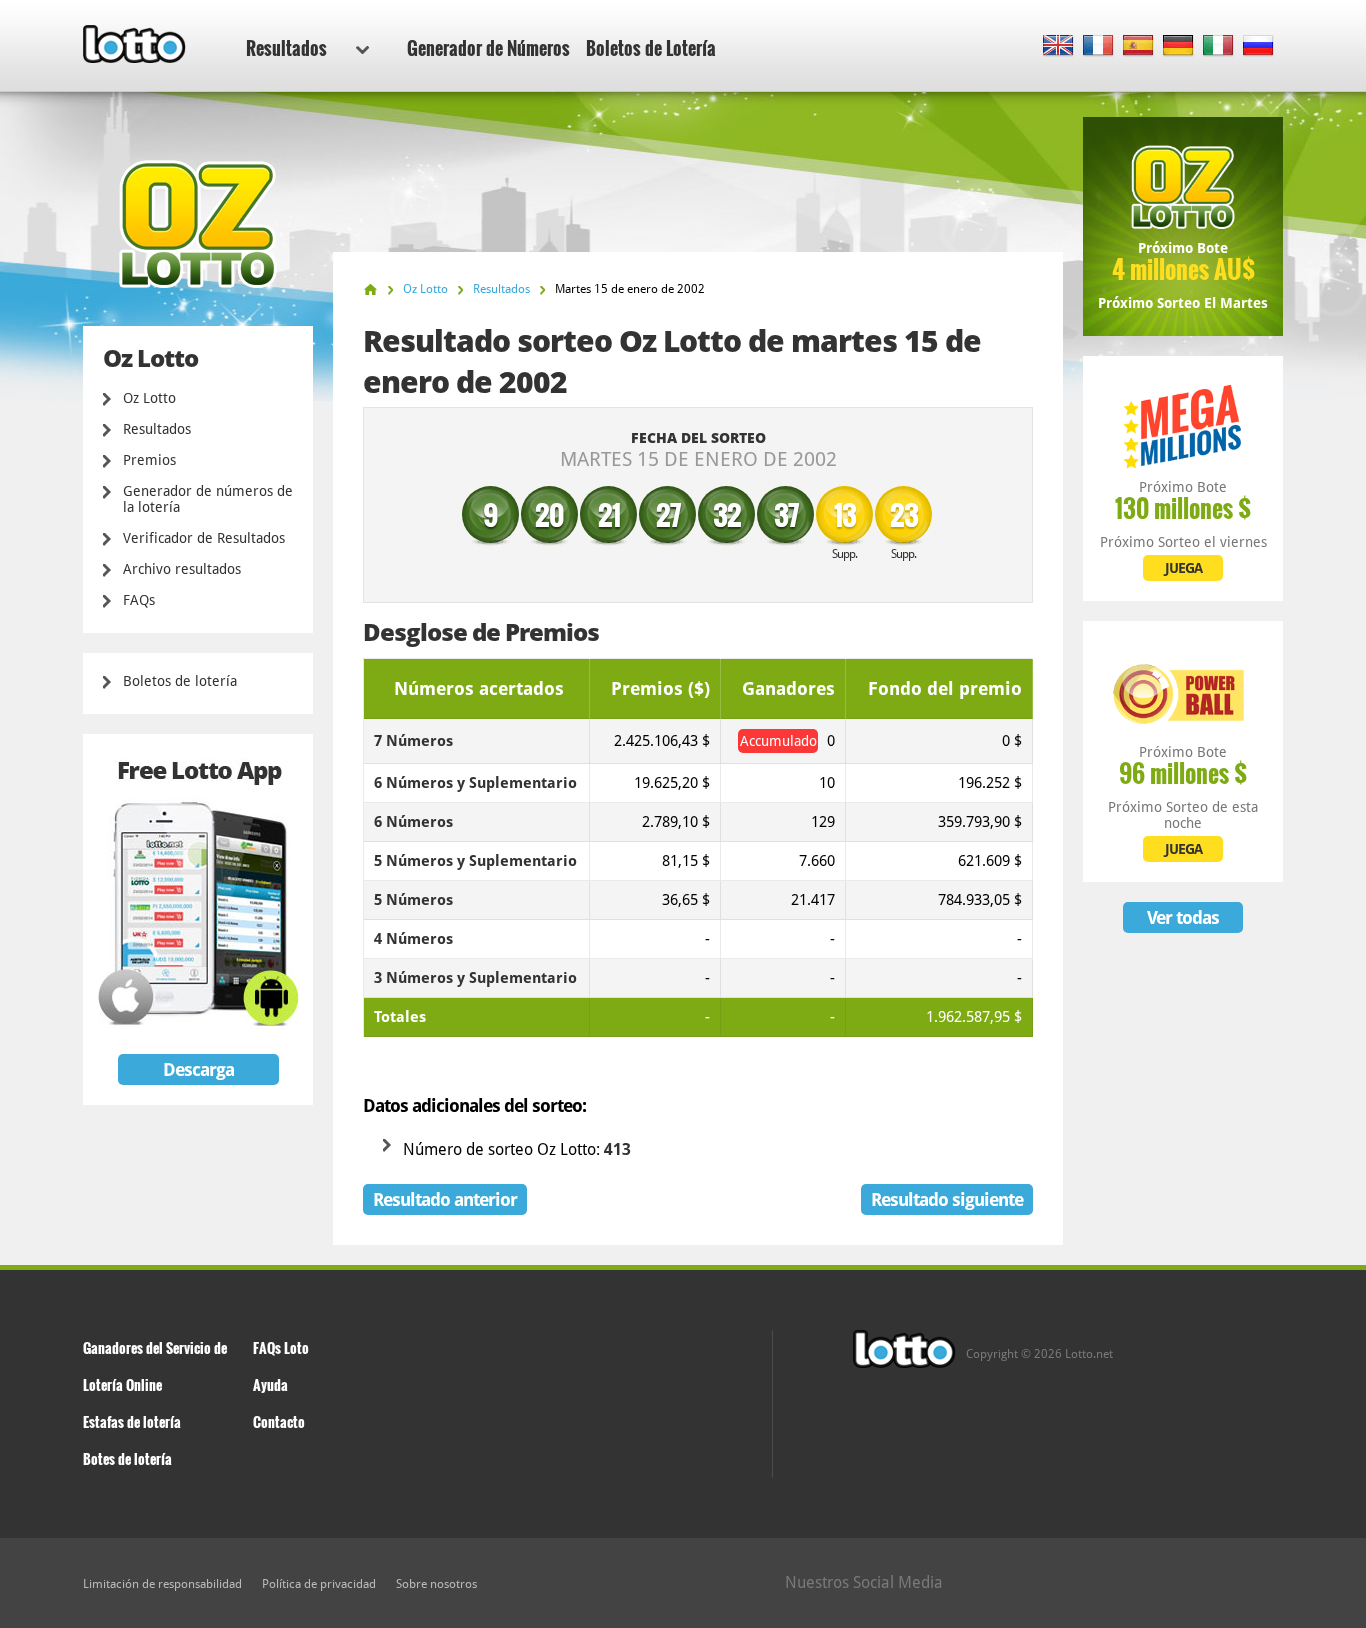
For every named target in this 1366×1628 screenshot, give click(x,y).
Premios (149, 460)
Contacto (279, 1421)
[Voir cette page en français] (1098, 46)
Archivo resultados (182, 569)
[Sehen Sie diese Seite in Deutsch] (1178, 46)
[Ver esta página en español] (1138, 46)
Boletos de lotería (180, 681)
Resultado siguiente (947, 1199)
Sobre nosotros (436, 1584)
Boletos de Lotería (651, 48)
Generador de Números (488, 48)
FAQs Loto (281, 1347)
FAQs (139, 600)
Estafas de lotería (132, 1421)
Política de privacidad (319, 1584)
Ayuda (270, 1384)
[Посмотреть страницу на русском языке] (1258, 46)
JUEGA (1183, 568)
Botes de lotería (127, 1458)
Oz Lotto (149, 398)
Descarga (198, 1069)
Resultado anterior (445, 1199)
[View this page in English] (1058, 46)
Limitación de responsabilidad (162, 1584)
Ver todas (1183, 917)
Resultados (286, 48)
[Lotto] (370, 289)
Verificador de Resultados (204, 538)
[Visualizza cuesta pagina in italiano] (1218, 46)
